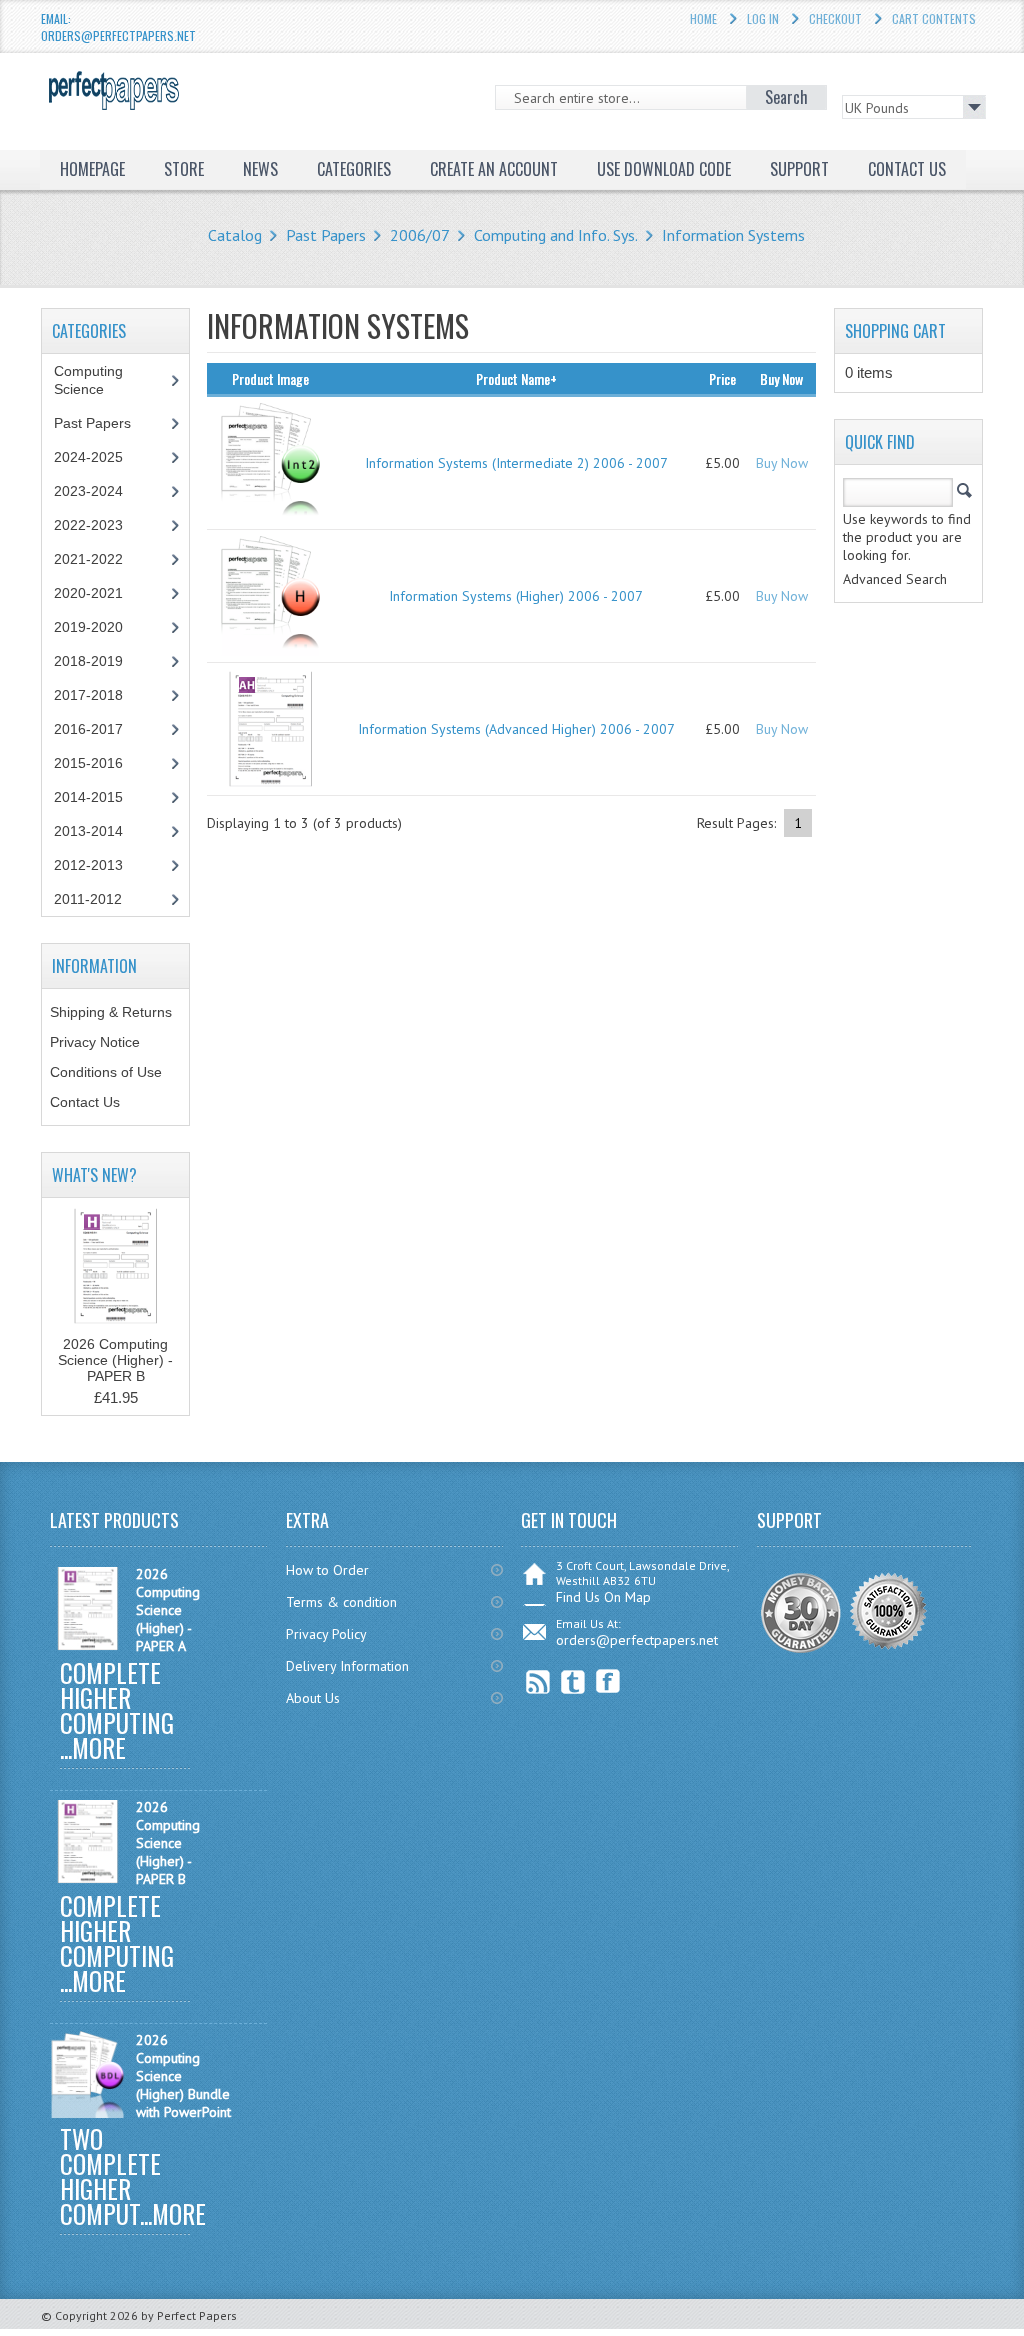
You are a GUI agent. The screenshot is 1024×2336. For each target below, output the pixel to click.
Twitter (573, 1681)
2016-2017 (88, 729)
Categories (354, 169)
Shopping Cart (895, 331)
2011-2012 (88, 899)
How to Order (327, 1570)
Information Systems (733, 235)
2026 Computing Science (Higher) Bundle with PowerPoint (183, 2076)
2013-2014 (88, 831)
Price (722, 378)
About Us (313, 1698)
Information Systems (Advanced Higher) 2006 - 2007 (516, 729)
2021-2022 (88, 559)
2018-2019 (88, 661)
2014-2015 (88, 797)
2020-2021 (88, 593)
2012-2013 (88, 865)
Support (799, 169)
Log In (763, 18)
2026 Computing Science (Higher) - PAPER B (115, 1360)
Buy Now (782, 463)
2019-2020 (88, 627)
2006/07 (420, 235)
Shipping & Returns (111, 1012)
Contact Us (85, 1102)
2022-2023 (88, 525)
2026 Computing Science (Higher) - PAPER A (168, 1610)
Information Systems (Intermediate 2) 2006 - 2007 (516, 463)
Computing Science (88, 380)
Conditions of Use (106, 1072)
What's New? (94, 1175)
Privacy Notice (95, 1042)
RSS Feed (538, 1681)
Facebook (608, 1681)
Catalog (235, 235)
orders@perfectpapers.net (637, 1640)
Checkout (835, 18)
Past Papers (326, 235)
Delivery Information (347, 1666)
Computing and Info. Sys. (556, 235)
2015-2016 (88, 763)
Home (703, 18)
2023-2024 (88, 491)
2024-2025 (88, 457)
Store (184, 169)
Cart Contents (934, 18)
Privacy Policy (326, 1634)
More (99, 1747)
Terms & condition (341, 1602)
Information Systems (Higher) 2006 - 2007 (516, 596)
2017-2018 (88, 695)
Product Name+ (516, 378)
